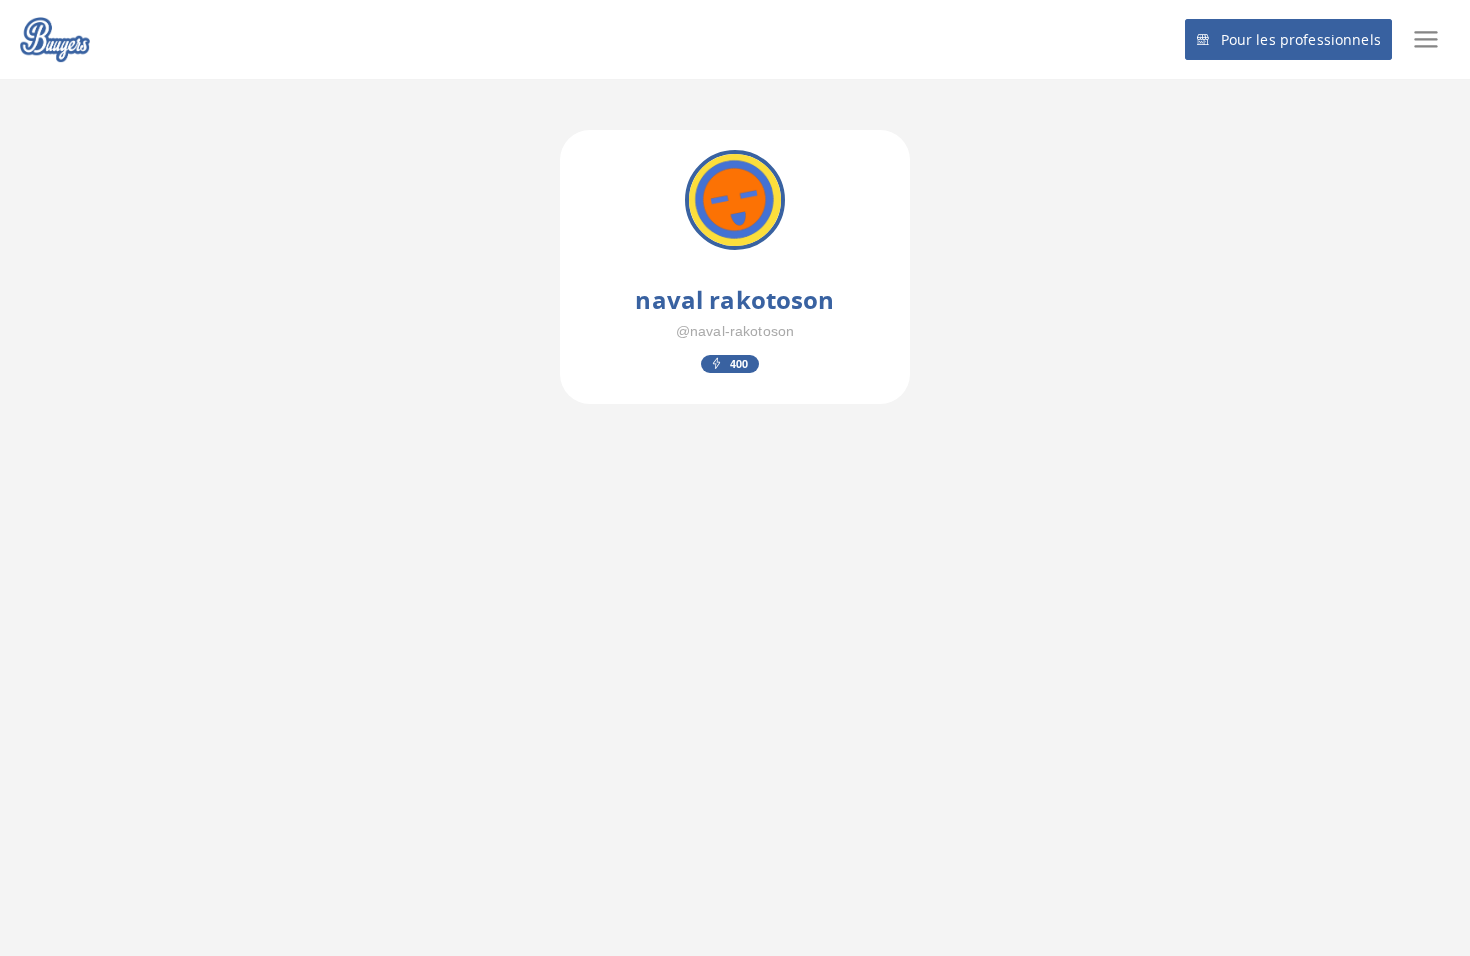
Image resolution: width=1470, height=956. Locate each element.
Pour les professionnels (1301, 39)
